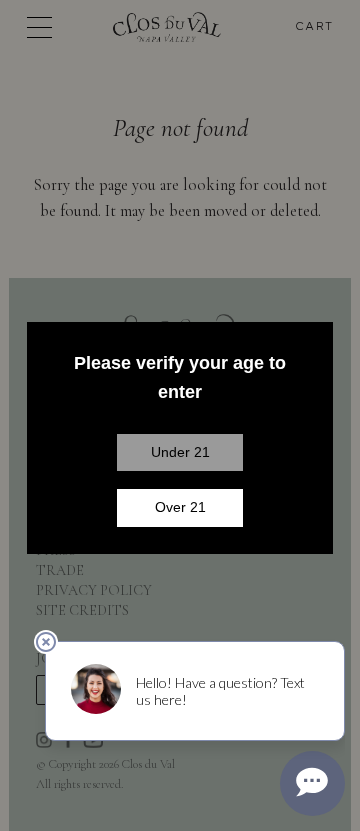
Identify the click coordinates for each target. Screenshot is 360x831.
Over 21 (180, 507)
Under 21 (180, 452)
